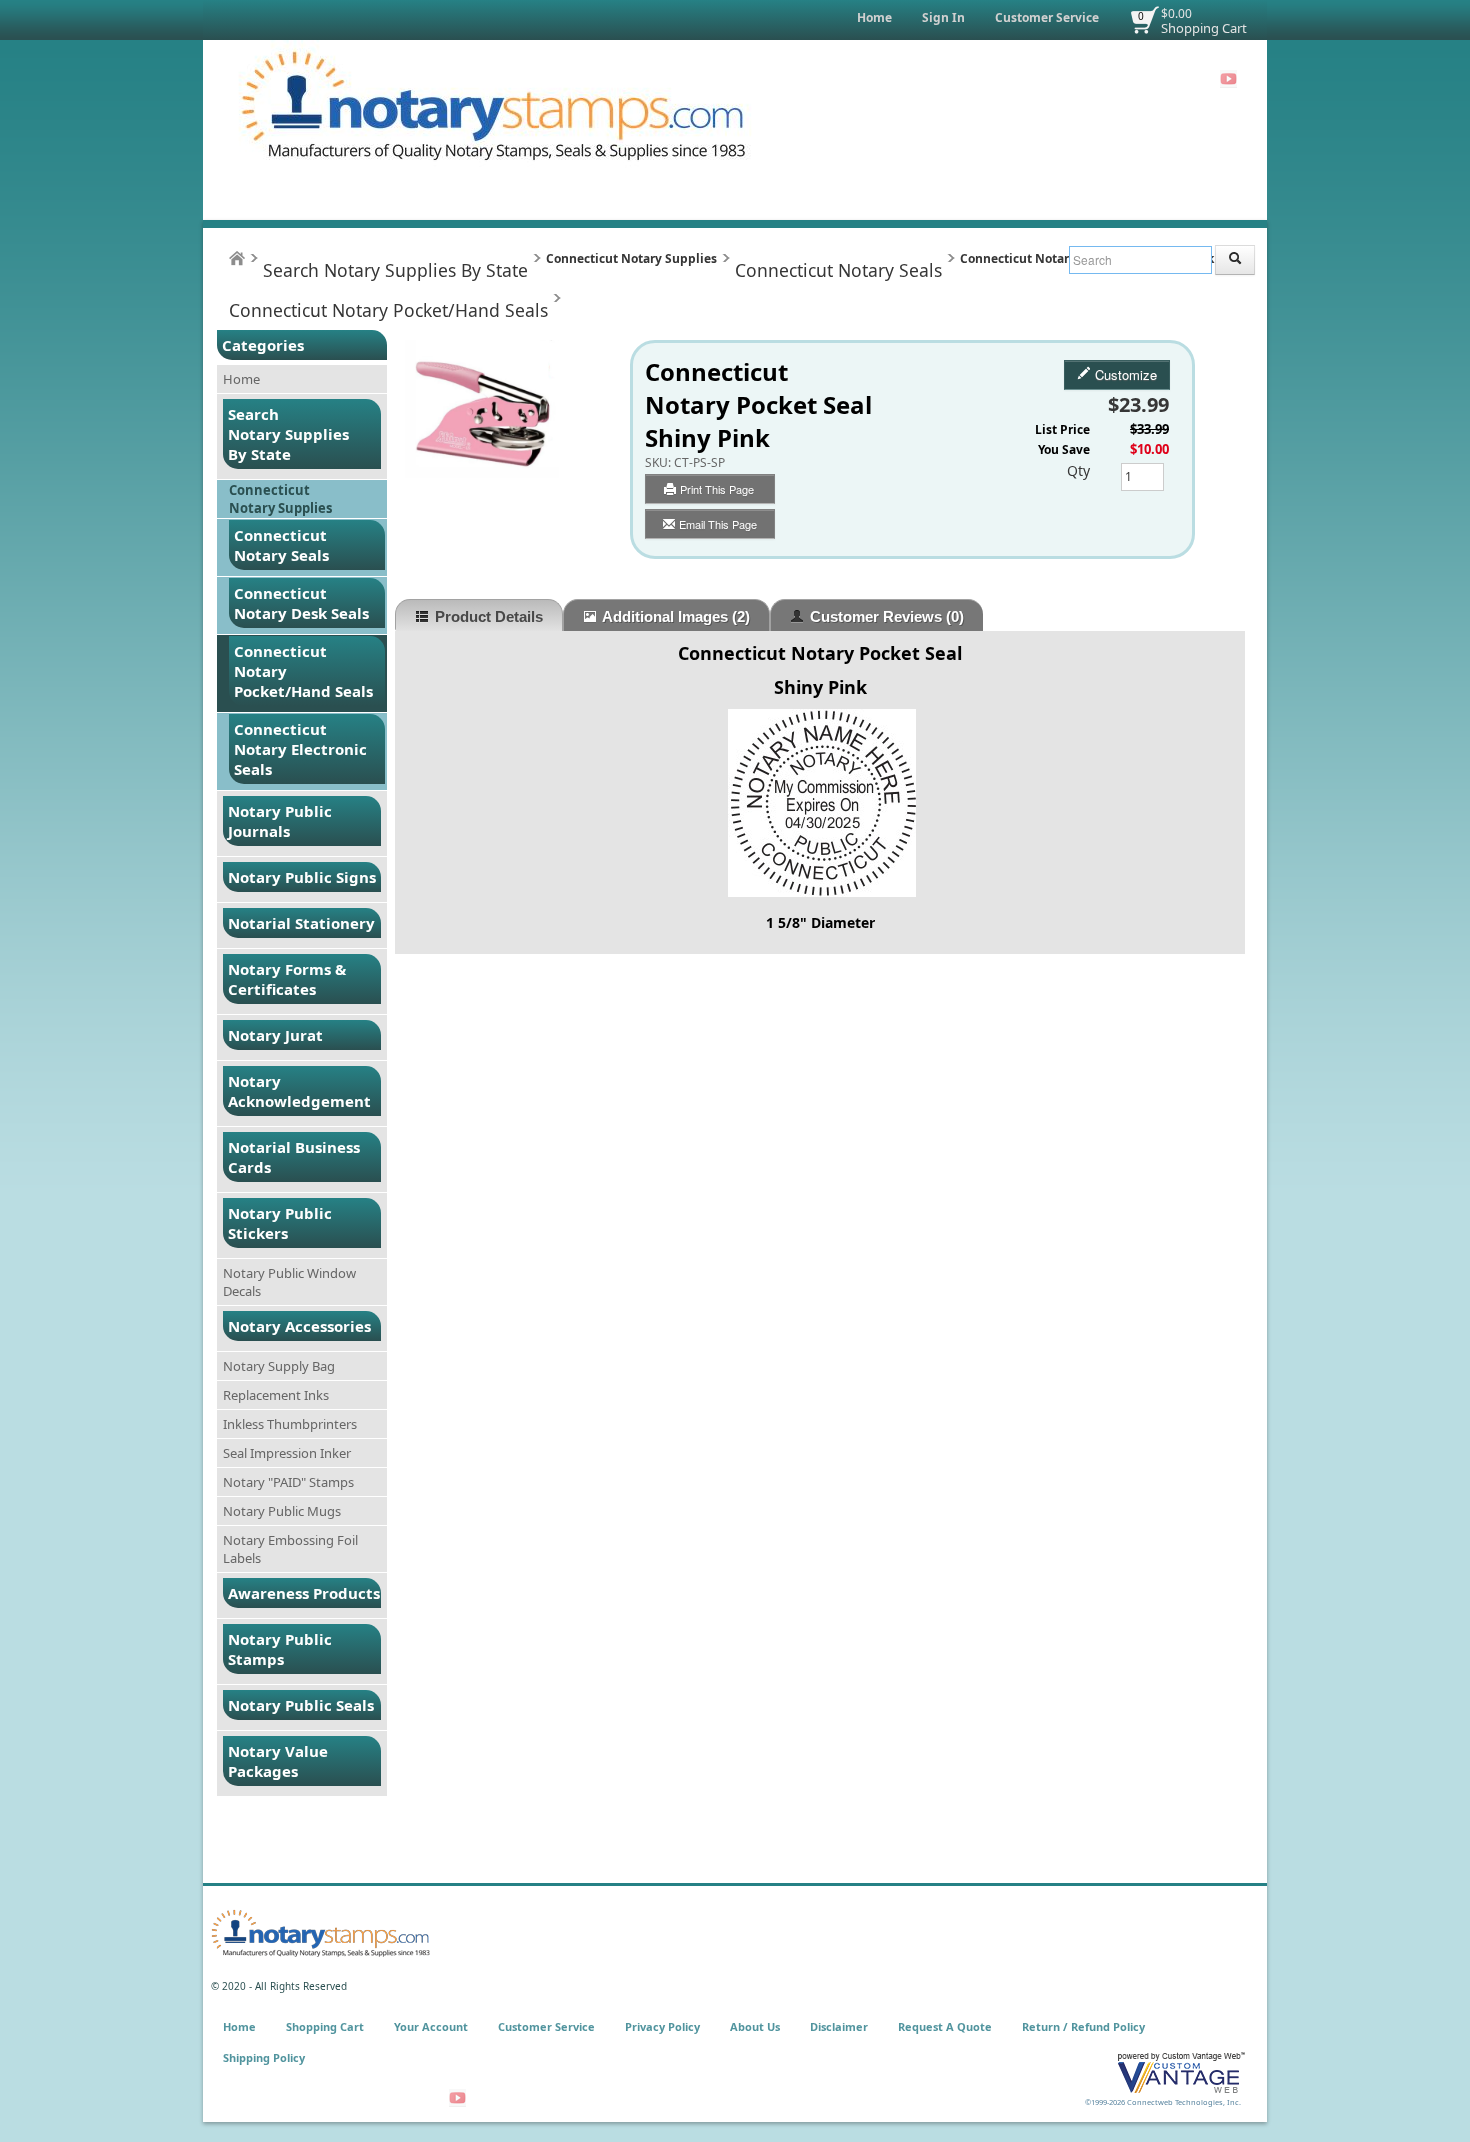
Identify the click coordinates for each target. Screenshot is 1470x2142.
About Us (755, 2026)
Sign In (943, 17)
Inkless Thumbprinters (290, 1424)
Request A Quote (945, 2026)
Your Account (431, 2026)
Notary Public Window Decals (289, 1282)
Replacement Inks (276, 1395)
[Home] (237, 258)
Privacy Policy (662, 2026)
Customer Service (1047, 17)
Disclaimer (839, 2026)
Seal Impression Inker (287, 1453)
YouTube (1228, 79)
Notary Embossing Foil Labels (290, 1549)
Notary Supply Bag (279, 1366)
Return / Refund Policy (1083, 2026)
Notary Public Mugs (282, 1511)
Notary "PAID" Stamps (288, 1482)
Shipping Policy (264, 2057)
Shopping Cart (1204, 28)
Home (874, 17)
